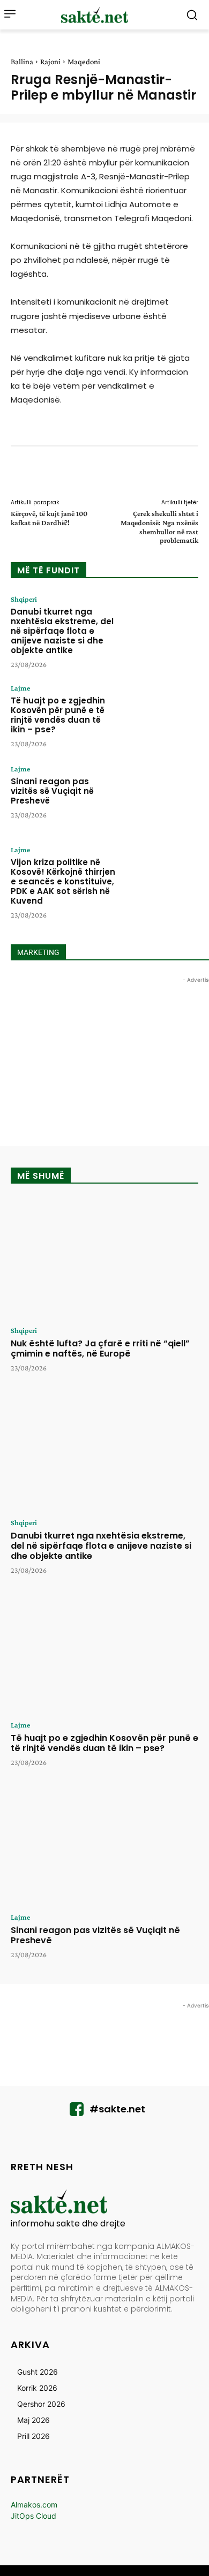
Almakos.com (34, 2505)
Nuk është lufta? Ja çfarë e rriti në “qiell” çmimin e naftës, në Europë (100, 1348)
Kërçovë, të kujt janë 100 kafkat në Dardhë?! (49, 518)
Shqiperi (24, 599)
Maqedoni (84, 62)
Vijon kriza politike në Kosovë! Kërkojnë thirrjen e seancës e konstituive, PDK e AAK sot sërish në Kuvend (63, 881)
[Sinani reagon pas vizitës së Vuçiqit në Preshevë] (161, 797)
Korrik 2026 (37, 2388)
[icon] (77, 2112)
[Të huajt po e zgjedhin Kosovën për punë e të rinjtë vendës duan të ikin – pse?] (161, 716)
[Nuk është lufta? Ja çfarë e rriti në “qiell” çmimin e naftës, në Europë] (104, 1259)
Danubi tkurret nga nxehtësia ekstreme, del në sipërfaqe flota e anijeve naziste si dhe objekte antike (62, 631)
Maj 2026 (33, 2420)
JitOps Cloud (33, 2516)
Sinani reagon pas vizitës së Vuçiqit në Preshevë (52, 791)
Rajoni (50, 62)
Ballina (22, 62)
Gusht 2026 (38, 2372)
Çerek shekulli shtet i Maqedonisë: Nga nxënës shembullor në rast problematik (159, 527)
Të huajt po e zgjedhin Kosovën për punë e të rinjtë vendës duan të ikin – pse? (58, 715)
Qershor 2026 (41, 2404)
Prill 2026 (33, 2436)
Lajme (20, 688)
